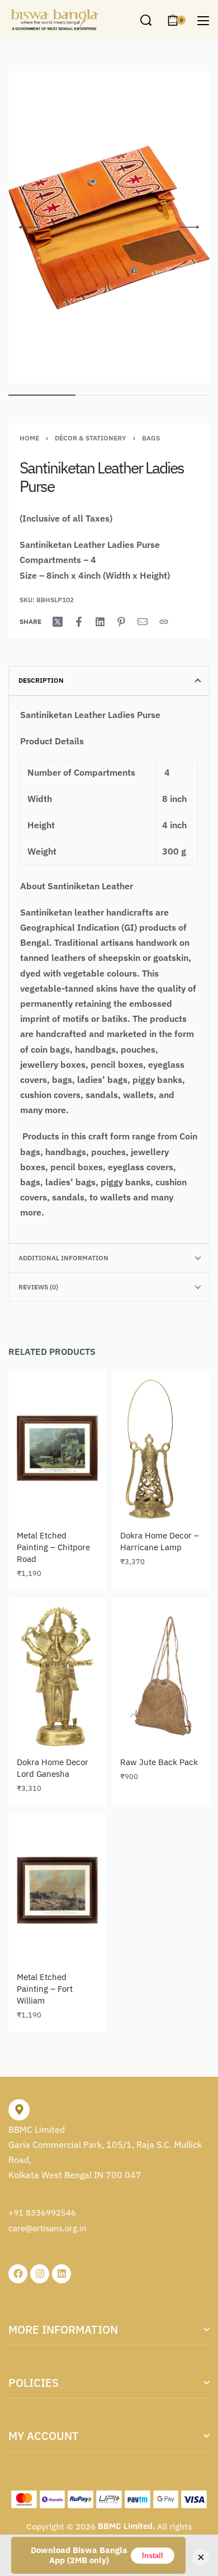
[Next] (189, 227)
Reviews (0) (38, 1287)
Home (29, 438)
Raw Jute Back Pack (159, 1762)
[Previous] (29, 227)
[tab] (109, 681)
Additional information (63, 1258)
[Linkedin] (61, 2274)
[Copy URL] (164, 622)
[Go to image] (42, 395)
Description (41, 680)
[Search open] (146, 20)
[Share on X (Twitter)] (58, 622)
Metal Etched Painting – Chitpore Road (53, 1547)
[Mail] (143, 622)
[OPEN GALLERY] (109, 227)
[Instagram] (40, 2274)
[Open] (203, 21)
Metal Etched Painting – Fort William (45, 1989)
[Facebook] (18, 2274)
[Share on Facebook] (79, 622)
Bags (151, 438)
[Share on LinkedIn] (100, 622)
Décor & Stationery (91, 438)
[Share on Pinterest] (121, 622)
